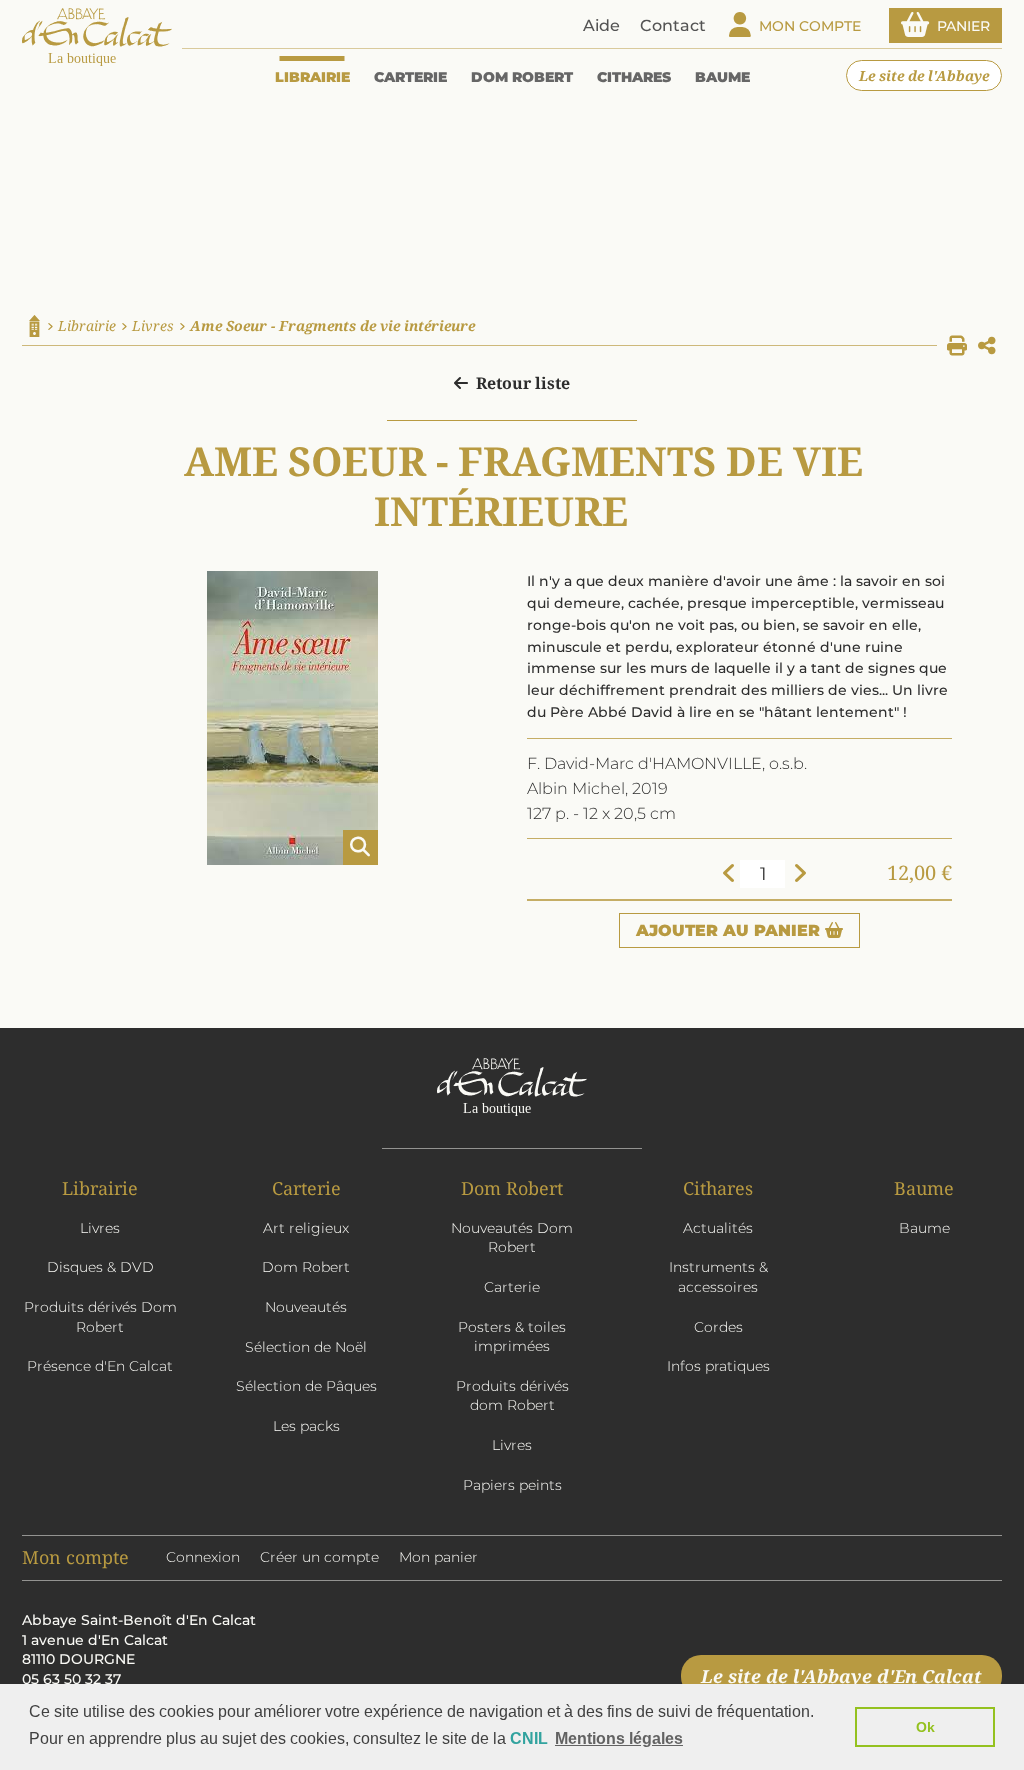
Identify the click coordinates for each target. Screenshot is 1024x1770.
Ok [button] (925, 1727)
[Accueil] (34, 326)
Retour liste (523, 383)
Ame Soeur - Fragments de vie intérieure (332, 325)
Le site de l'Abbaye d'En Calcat (841, 1676)
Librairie (87, 325)
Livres (153, 325)
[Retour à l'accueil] (97, 38)
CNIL (529, 1738)
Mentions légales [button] (619, 1738)
